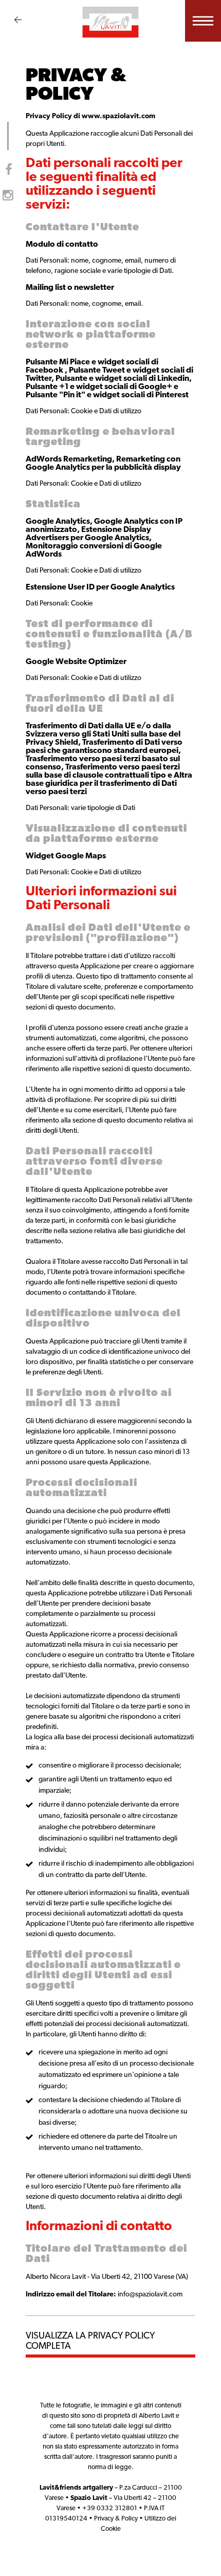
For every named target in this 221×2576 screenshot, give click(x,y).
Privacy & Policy (116, 2519)
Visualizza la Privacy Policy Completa (90, 2342)
